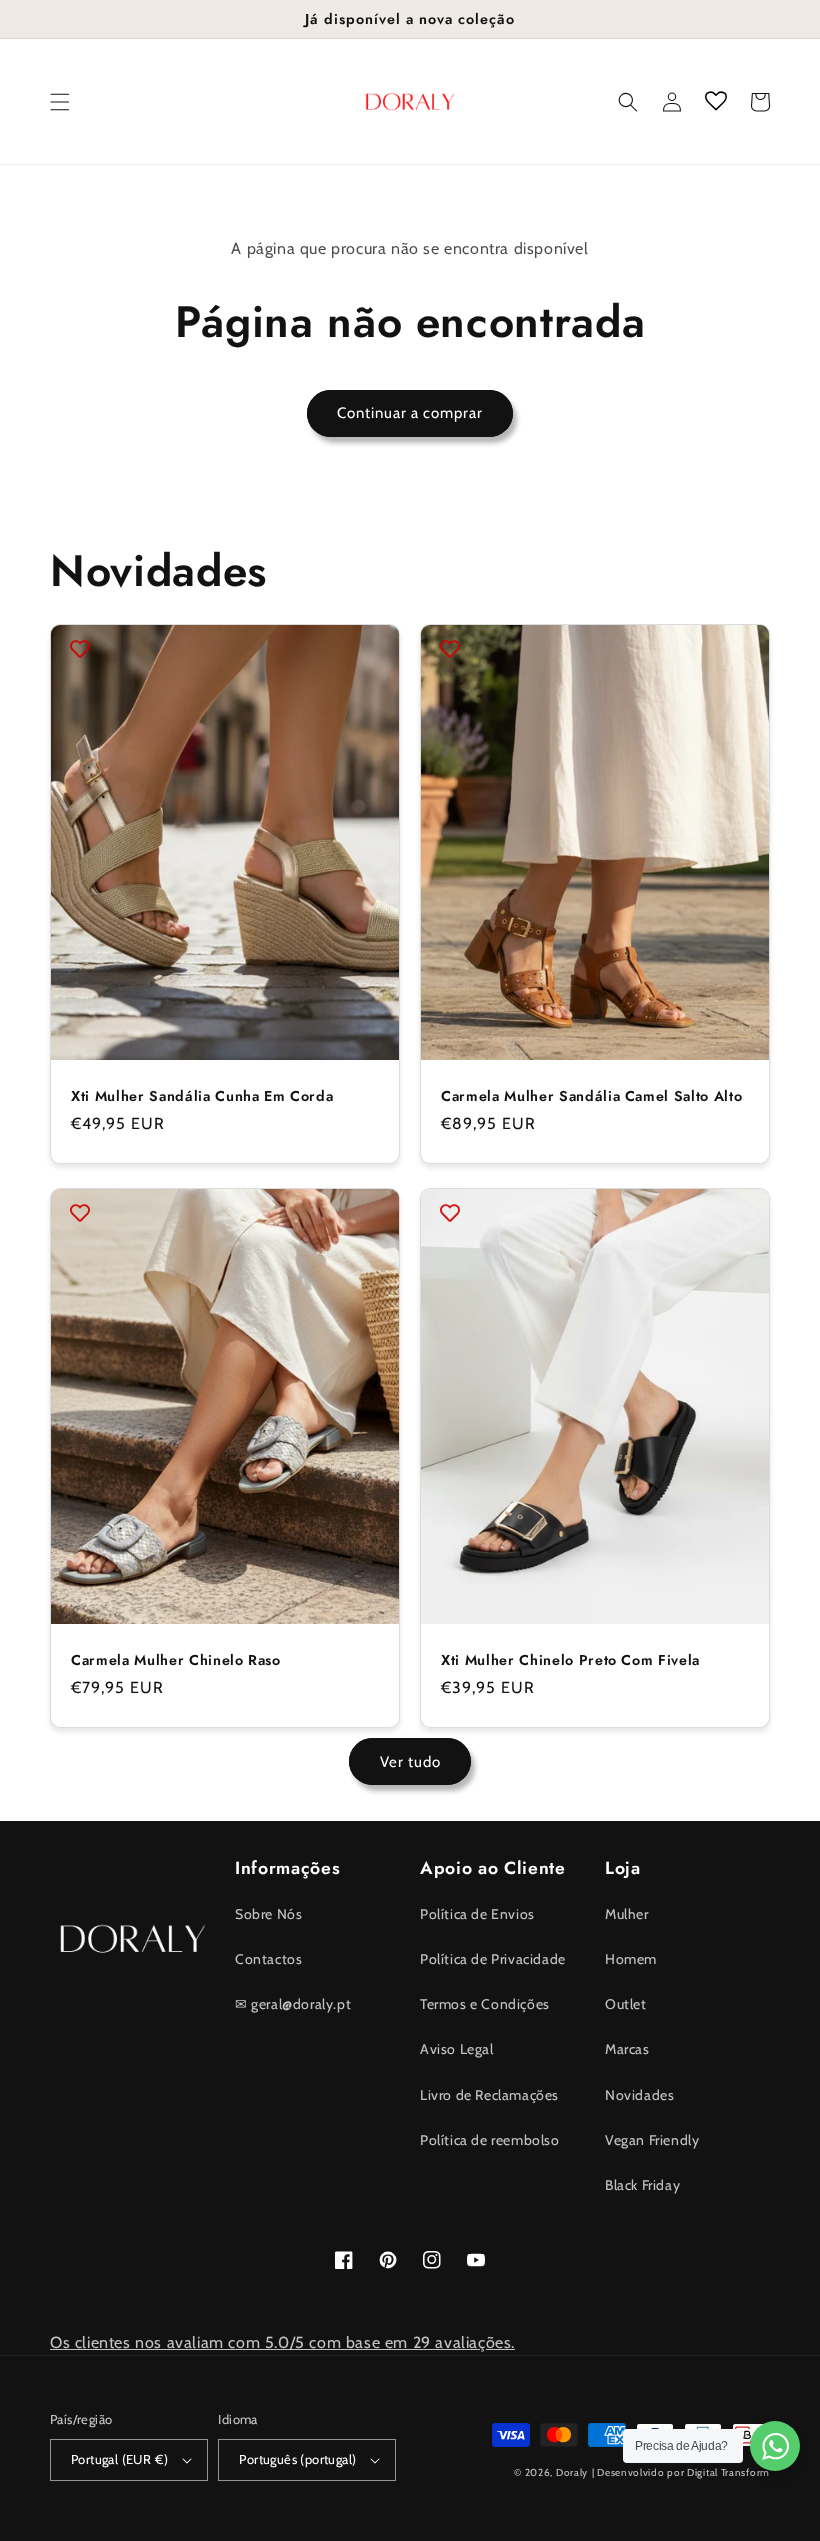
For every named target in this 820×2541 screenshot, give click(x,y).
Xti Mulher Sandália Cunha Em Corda (202, 1096)
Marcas (627, 2049)
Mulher (627, 1914)
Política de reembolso (490, 2140)
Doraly (572, 2472)
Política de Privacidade (493, 1959)
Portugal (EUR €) (119, 2459)
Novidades (639, 2095)
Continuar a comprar (410, 413)
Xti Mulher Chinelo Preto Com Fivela (570, 1660)
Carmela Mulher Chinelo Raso (176, 1660)
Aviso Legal (457, 2049)
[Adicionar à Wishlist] (80, 649)
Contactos (268, 1959)
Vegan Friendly (652, 2140)
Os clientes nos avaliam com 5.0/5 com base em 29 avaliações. (282, 2342)
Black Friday (642, 2185)
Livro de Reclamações (489, 2095)
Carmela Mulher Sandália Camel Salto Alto (591, 1096)
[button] (60, 102)
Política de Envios (477, 1914)
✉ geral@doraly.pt (293, 2004)
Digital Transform (728, 2472)
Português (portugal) (297, 2459)
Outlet (626, 2004)
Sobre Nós (268, 1914)
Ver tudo (410, 1762)
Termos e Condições (485, 2004)
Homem (631, 1959)
